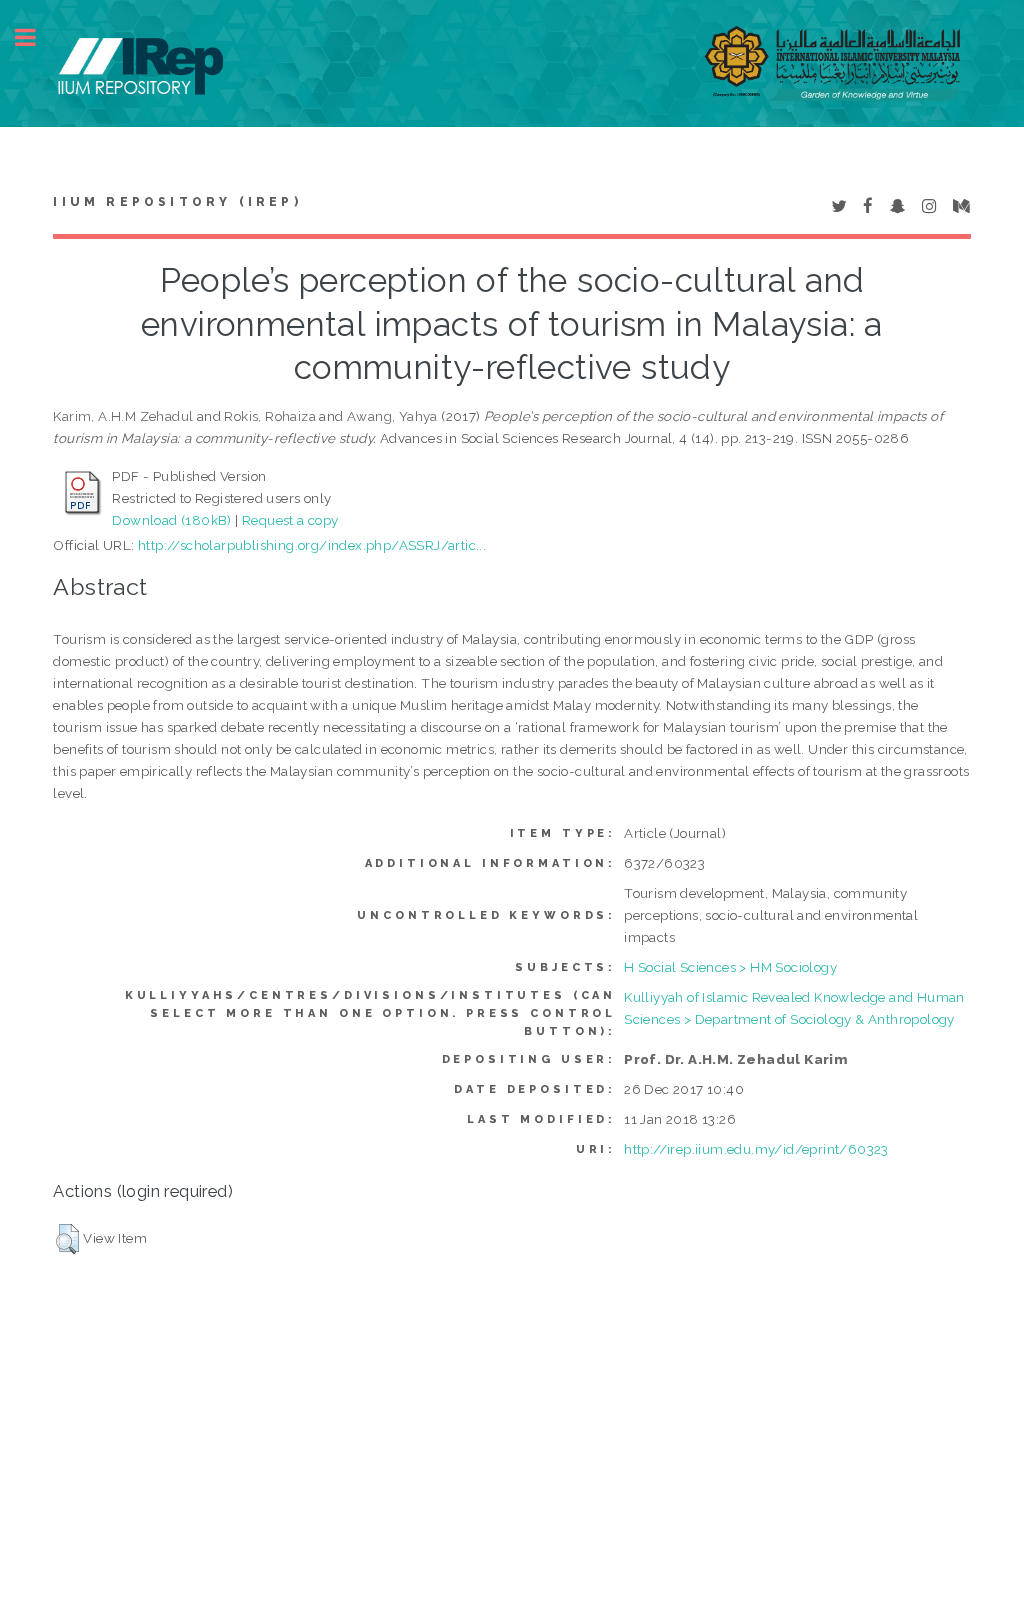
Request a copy (290, 520)
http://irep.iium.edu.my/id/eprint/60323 (756, 1149)
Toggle (36, 37)
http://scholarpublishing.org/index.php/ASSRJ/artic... (312, 545)
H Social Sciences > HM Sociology (730, 967)
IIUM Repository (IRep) (177, 202)
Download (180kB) (171, 520)
